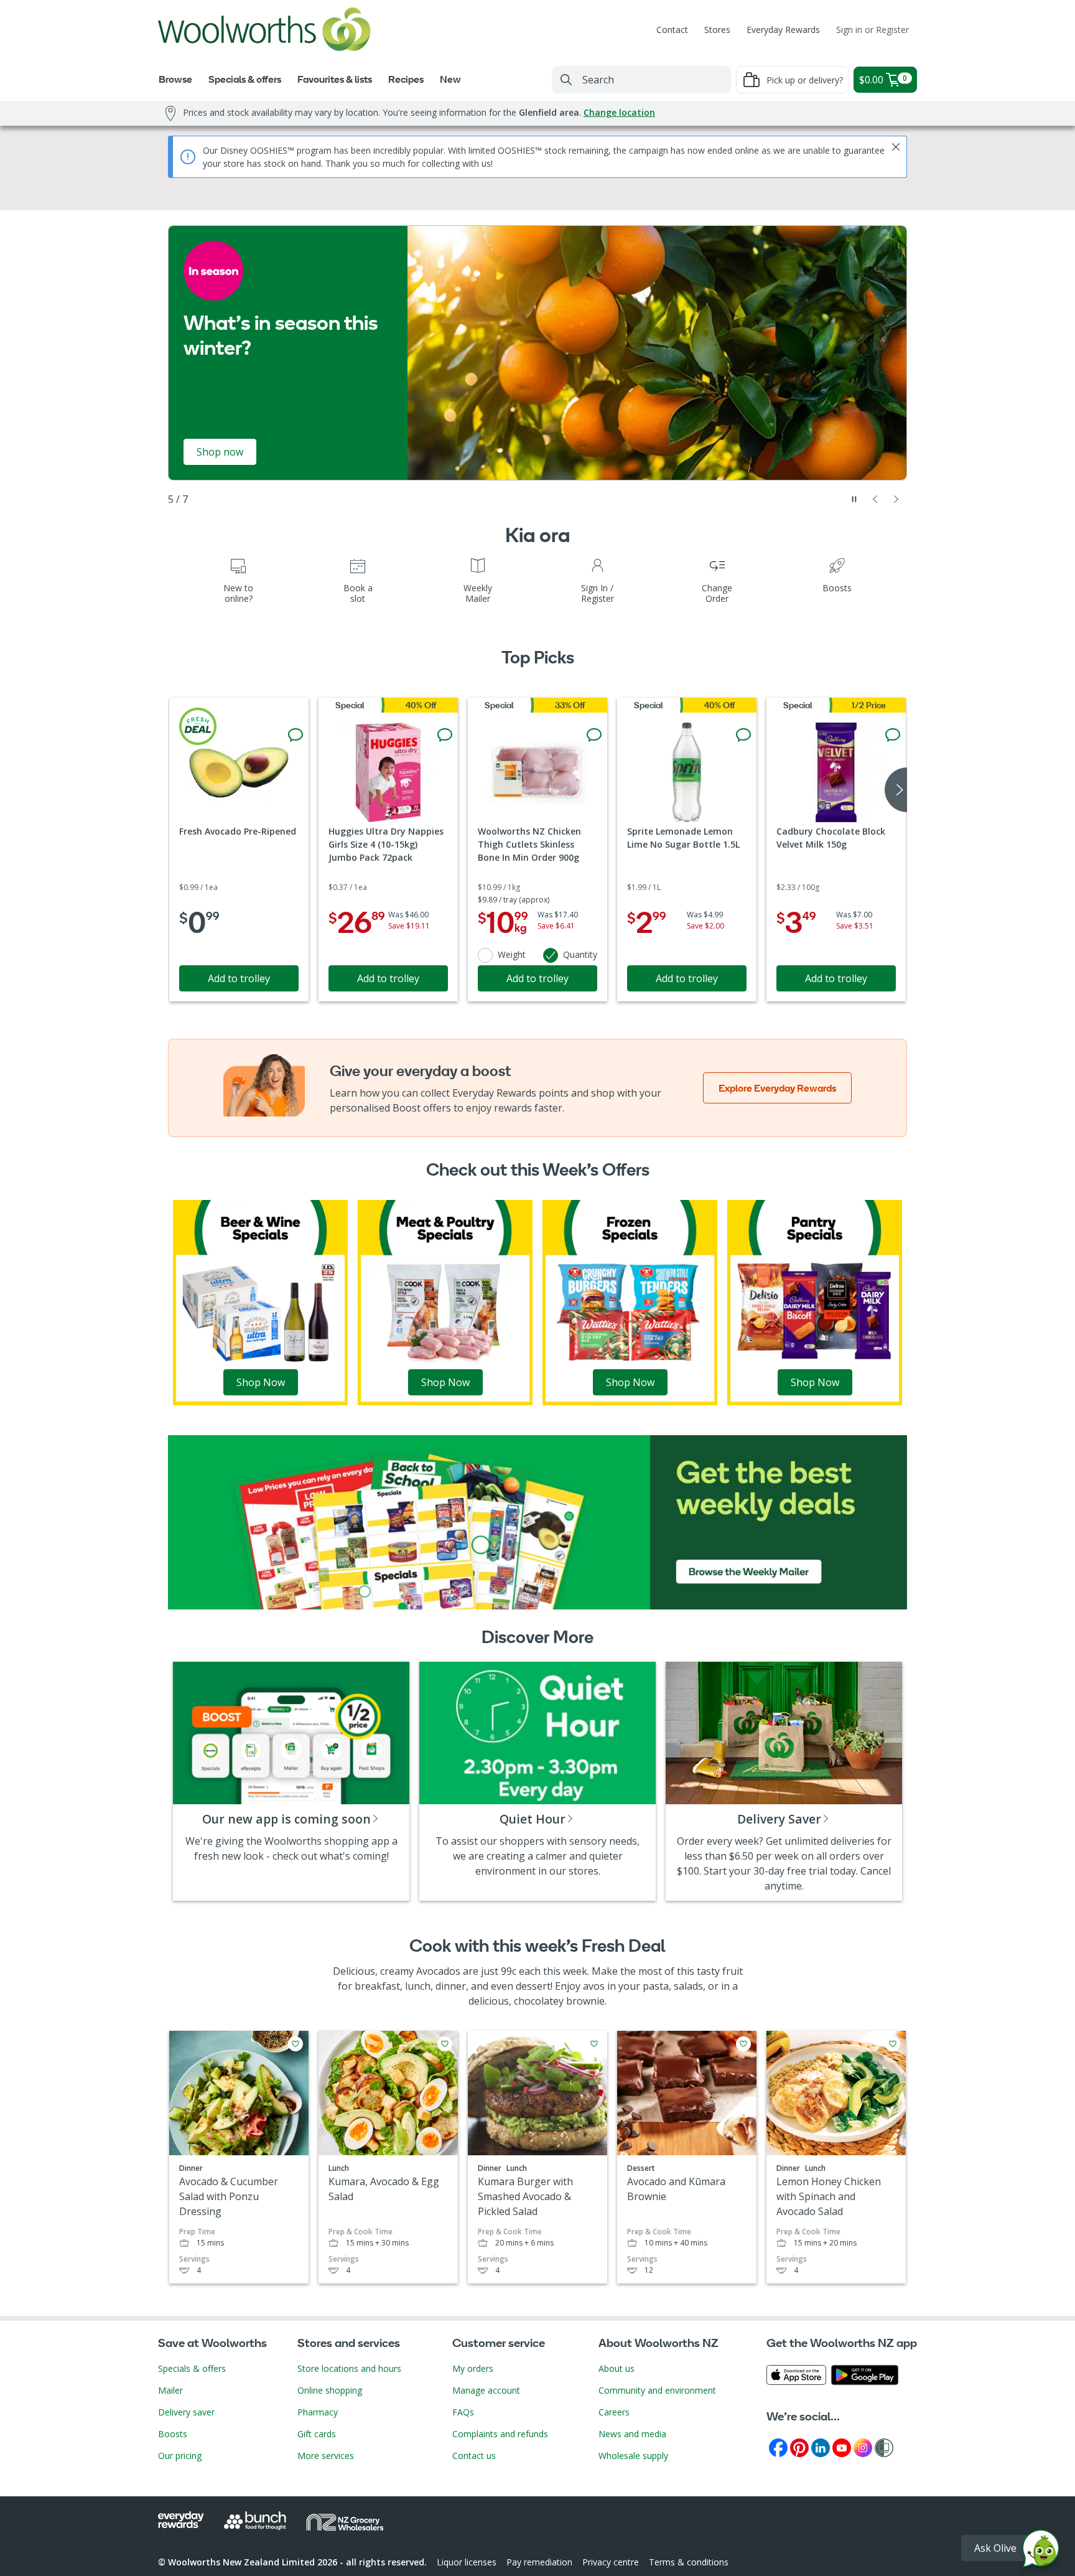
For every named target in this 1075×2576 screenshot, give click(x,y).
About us (617, 2368)
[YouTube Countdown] (842, 2447)
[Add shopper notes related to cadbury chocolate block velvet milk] (893, 735)
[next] (896, 790)
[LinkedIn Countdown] (821, 2447)
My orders (473, 2368)
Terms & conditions (689, 2562)
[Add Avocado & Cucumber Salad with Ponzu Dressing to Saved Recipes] (296, 2044)
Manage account (486, 2390)
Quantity (580, 954)
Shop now (220, 452)
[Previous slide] (875, 499)
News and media (632, 2434)
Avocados (438, 1971)
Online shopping (330, 2390)
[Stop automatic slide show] (854, 499)
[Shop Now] (260, 1301)
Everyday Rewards (783, 30)
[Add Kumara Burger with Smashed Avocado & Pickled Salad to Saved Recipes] (594, 2044)
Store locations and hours (349, 2368)
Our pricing (180, 2456)
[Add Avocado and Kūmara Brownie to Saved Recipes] (743, 2044)
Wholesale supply (633, 2456)
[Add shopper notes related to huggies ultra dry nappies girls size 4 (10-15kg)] (445, 735)
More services (326, 2456)
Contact (672, 30)
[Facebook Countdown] (778, 2447)
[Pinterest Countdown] (799, 2447)
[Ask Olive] (1041, 2551)
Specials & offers (192, 2368)
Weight (512, 954)
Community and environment (657, 2390)
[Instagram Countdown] (863, 2447)
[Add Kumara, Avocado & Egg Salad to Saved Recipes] (445, 2044)
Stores (717, 30)
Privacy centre (611, 2562)
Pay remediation (539, 2562)
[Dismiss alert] (896, 147)
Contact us (474, 2456)
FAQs (463, 2412)
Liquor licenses (467, 2562)
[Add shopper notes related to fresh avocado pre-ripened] (296, 735)
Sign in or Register (873, 30)
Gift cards (317, 2434)
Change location (619, 112)
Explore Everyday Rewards (777, 1088)
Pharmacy (318, 2412)
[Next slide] (896, 499)
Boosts (173, 2434)
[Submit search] (566, 80)
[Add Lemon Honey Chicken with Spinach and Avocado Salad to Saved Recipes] (893, 2044)
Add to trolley (239, 978)
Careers (614, 2412)
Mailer (170, 2390)
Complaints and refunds (500, 2434)
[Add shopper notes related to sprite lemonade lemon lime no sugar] (743, 735)
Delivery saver (186, 2412)
